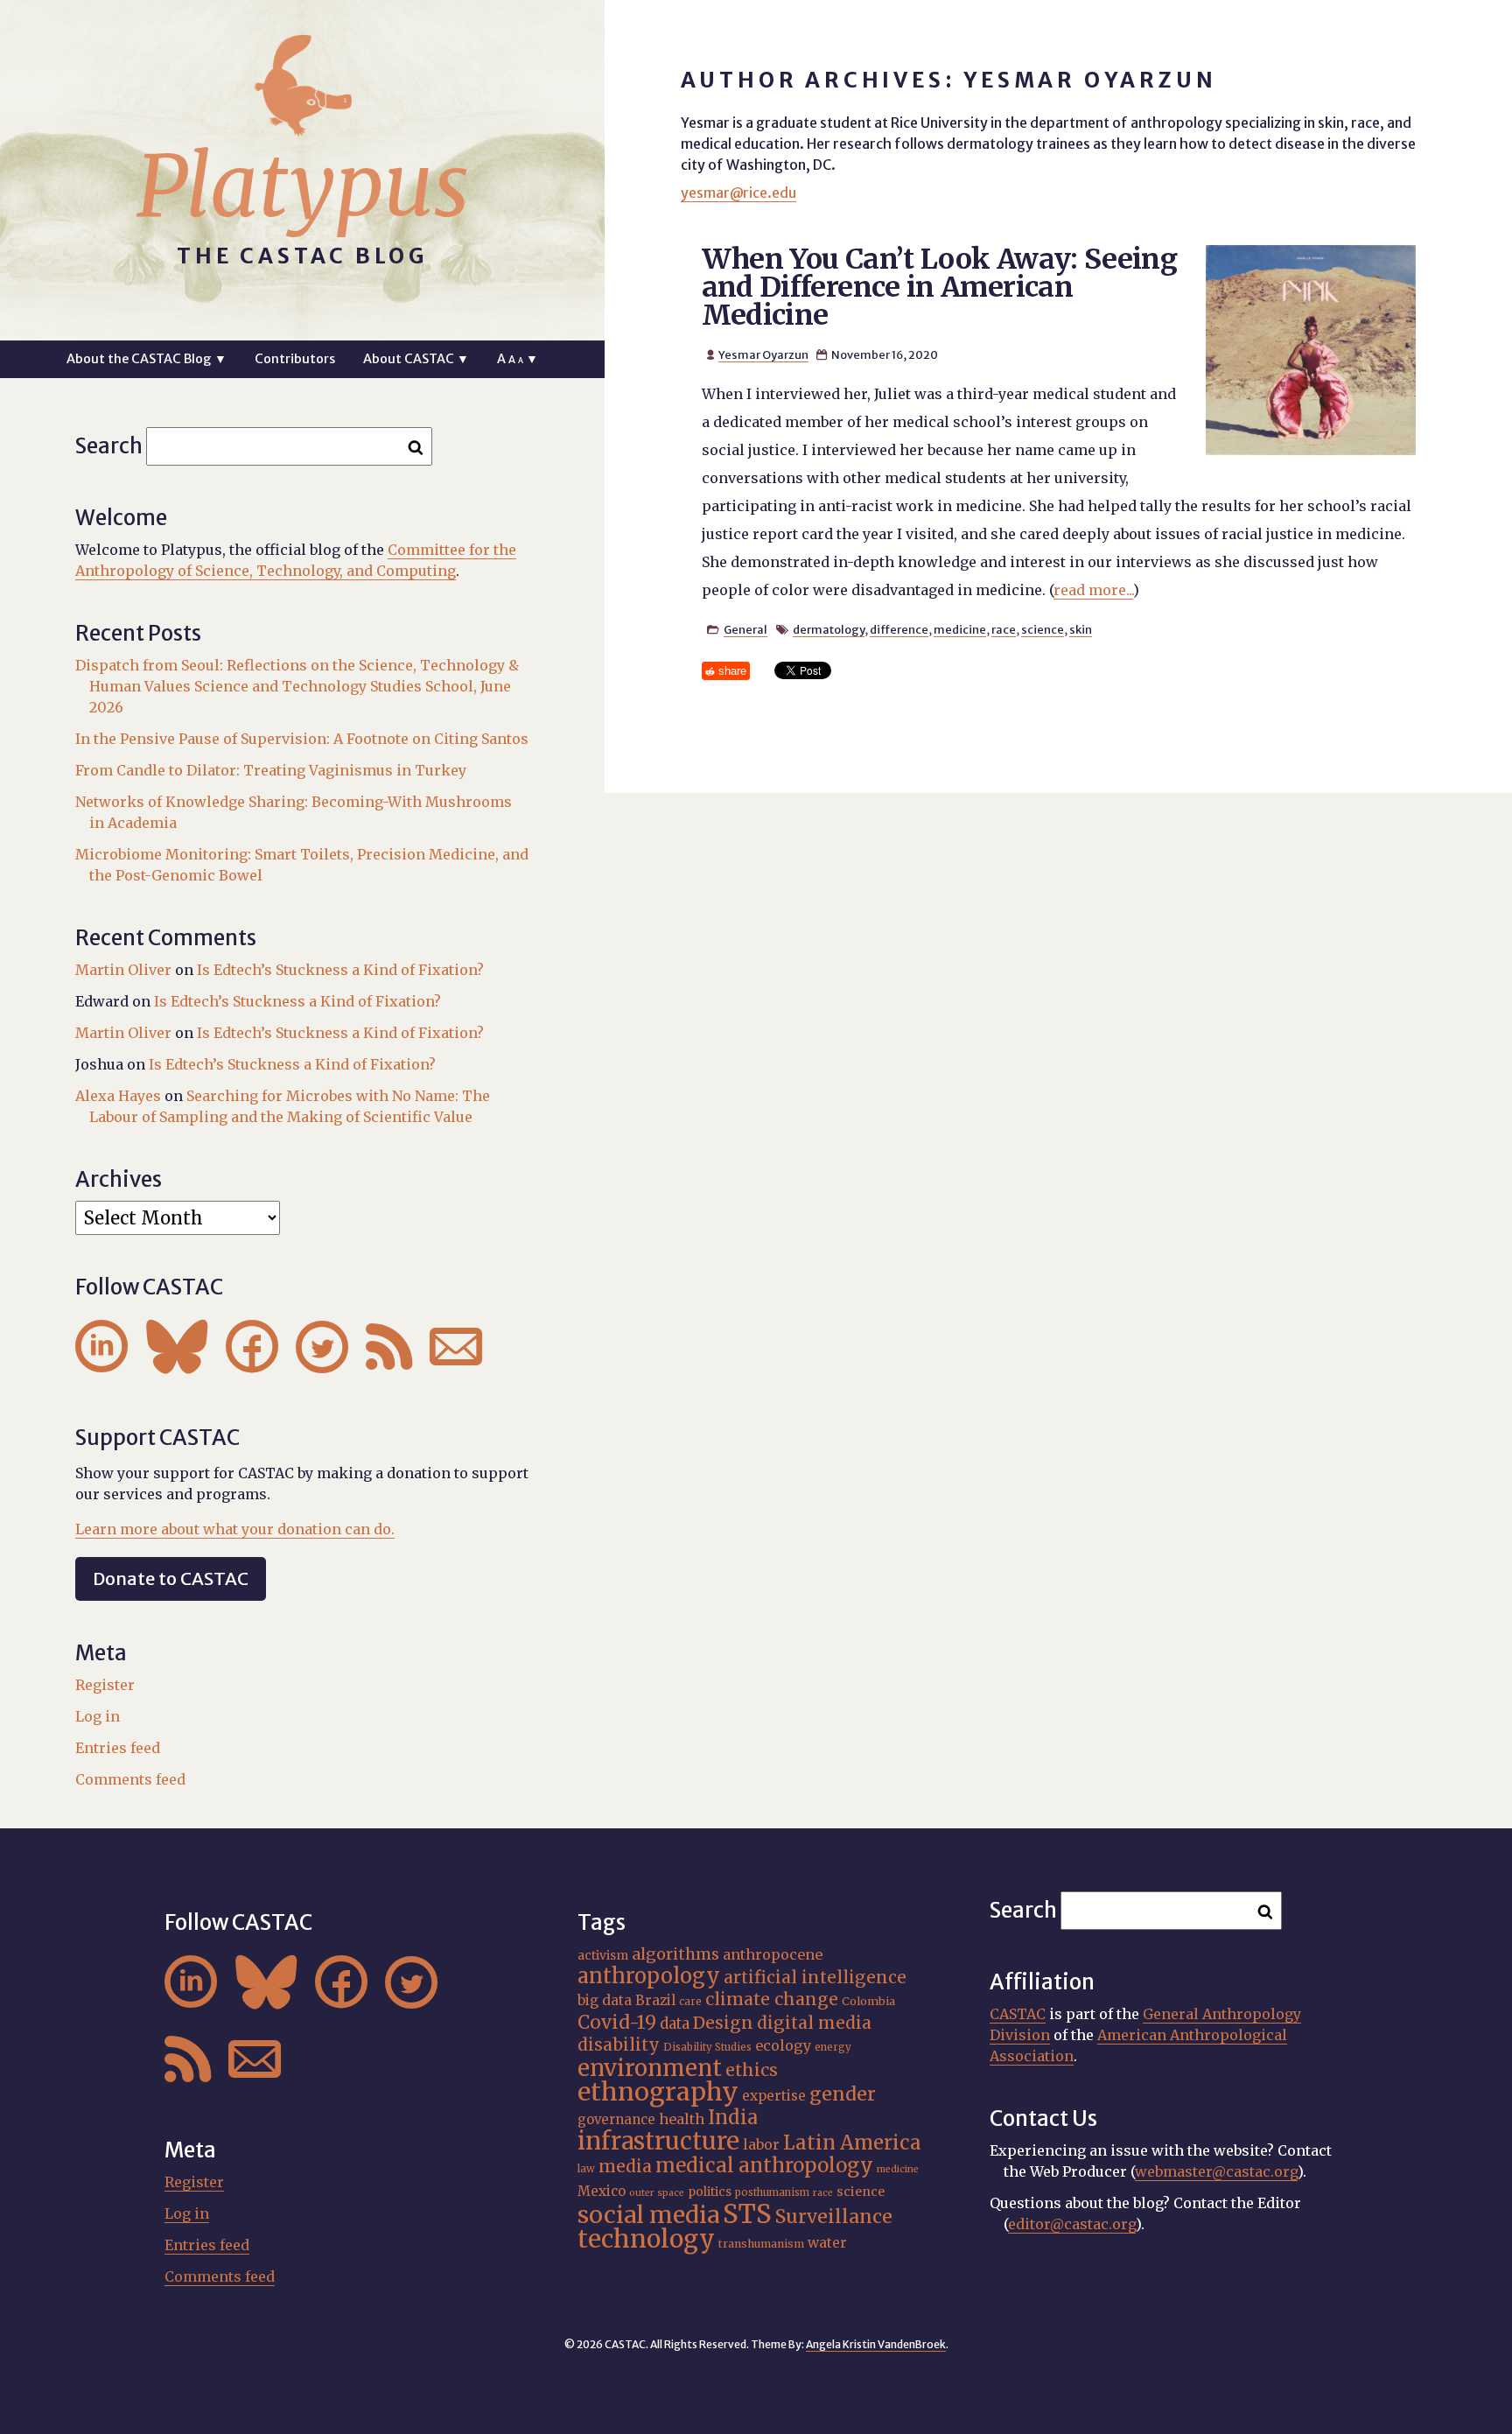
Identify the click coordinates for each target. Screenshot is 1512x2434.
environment (650, 2068)
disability (619, 2045)
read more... (1093, 590)
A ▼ (518, 359)
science (1043, 629)
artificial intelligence (815, 1977)
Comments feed (130, 1779)
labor (761, 2144)
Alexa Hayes (118, 1096)
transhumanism (761, 2244)
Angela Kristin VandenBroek (876, 2344)
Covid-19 (617, 2022)
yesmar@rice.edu (738, 193)
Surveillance (834, 2217)
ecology (783, 2045)
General (745, 629)
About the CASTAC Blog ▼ (147, 359)
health (682, 2119)
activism (603, 1955)
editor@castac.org (1072, 2224)
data (675, 2024)
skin (1081, 629)
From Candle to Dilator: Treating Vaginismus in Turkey (271, 770)
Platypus (303, 186)
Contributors (295, 359)
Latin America (852, 2143)
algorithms (675, 1954)
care (690, 2002)
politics (710, 2192)
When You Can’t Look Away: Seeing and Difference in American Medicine (940, 287)
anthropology (649, 1976)
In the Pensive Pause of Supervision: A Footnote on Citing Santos (302, 739)
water (827, 2243)
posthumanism (772, 2192)
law (586, 2169)
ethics (752, 2070)
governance (616, 2119)
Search (109, 446)
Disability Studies (707, 2047)
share (732, 671)
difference (899, 629)
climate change (772, 1999)
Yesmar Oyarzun (763, 354)
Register (105, 1685)
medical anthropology (764, 2165)
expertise (774, 2096)
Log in (98, 1716)
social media (648, 2215)
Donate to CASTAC (171, 1578)
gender (843, 2094)
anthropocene (773, 1954)
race (1004, 629)
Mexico (602, 2191)
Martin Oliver (123, 970)
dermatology (829, 629)
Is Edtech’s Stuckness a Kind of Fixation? (340, 970)
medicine (960, 629)
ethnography (658, 2092)
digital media (814, 2023)
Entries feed (118, 1748)
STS (747, 2214)
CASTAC (1018, 2014)
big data (605, 2000)
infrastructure (658, 2141)
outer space (657, 2193)
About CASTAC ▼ (416, 359)
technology (646, 2239)
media (625, 2166)
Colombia (868, 2001)
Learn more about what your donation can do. (235, 1529)
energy (833, 2047)
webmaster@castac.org (1216, 2171)
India (733, 2117)
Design (723, 2023)
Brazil (655, 2000)
